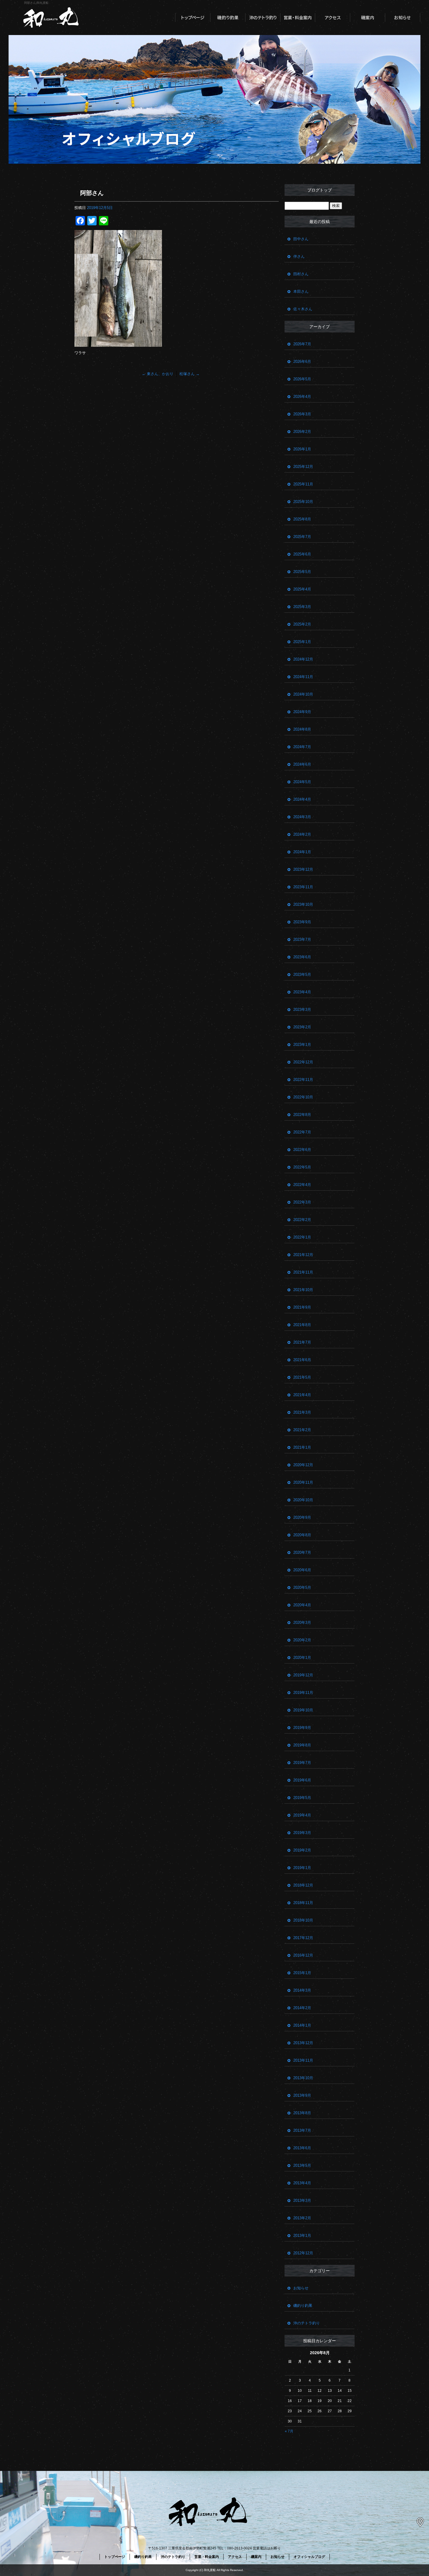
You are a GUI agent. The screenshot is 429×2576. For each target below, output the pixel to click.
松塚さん (190, 374)
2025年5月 (302, 572)
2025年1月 (302, 642)
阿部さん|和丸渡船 (36, 3)
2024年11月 (303, 677)
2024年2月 (302, 834)
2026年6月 (302, 362)
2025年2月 (302, 624)
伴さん (299, 256)
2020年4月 (302, 1605)
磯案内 (368, 18)
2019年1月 (302, 1868)
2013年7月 (302, 2130)
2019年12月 (303, 1675)
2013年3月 (302, 2200)
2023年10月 (303, 904)
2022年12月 (303, 1062)
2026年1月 (302, 449)
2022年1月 (302, 1237)
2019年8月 (302, 1745)
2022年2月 (302, 1220)
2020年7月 (302, 1552)
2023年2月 (302, 1027)
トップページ (193, 18)
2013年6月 (302, 2148)
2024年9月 (302, 712)
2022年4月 (302, 1185)
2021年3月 (302, 1412)
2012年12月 (303, 2253)
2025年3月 (302, 607)
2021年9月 (302, 1307)
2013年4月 (302, 2183)
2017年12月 (303, 1938)
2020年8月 (302, 1535)
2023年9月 (302, 922)
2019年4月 (302, 1815)
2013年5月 (302, 2165)
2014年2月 (302, 2008)
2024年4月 (302, 799)
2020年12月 (303, 1465)
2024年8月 (302, 729)
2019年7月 (302, 1763)
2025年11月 (303, 484)
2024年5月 (302, 782)
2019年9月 (302, 1728)
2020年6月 (302, 1570)
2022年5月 (302, 1167)
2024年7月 (302, 747)
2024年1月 (302, 852)
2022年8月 (302, 1115)
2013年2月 (302, 2218)
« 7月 (289, 2431)
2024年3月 (302, 817)
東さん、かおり (158, 374)
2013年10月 (303, 2078)
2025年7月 (302, 537)
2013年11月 (303, 2060)
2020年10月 (303, 1500)
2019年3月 (302, 1833)
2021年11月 (303, 1272)
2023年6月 (302, 957)
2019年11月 (303, 1693)
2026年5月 (302, 379)
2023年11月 (303, 887)
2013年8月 (302, 2113)
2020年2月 (302, 1640)
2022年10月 (303, 1097)
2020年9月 (302, 1517)
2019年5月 (302, 1798)
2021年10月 (303, 1290)
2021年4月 (302, 1395)
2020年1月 (302, 1658)
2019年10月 (303, 1710)
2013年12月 (303, 2043)
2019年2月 (302, 1850)
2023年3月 (302, 1010)
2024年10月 (303, 694)
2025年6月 (302, 554)
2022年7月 (302, 1132)
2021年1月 (302, 1447)
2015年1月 (302, 1973)
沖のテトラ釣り (263, 18)
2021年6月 (302, 1360)
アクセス (333, 18)
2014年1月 (302, 2025)
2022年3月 (302, 1202)
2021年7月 (302, 1342)
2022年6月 (302, 1150)
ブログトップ (320, 190)
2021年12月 (303, 1255)
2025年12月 (303, 467)
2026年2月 (302, 432)
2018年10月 (303, 1920)
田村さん (301, 274)
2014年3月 (302, 1990)
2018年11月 (303, 1903)
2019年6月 (302, 1780)
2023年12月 (303, 869)
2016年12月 (303, 1955)
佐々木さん (303, 309)
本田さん (301, 291)
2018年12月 (303, 1885)
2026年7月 (302, 344)
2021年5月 (302, 1377)
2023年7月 (302, 939)
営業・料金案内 (298, 18)
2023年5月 (302, 975)
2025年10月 (303, 502)
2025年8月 (302, 519)
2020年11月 (303, 1482)
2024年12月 (303, 659)
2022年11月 (303, 1080)
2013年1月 (302, 2236)
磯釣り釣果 (228, 18)
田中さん (301, 239)
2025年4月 (302, 589)
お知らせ (403, 18)
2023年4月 (302, 992)
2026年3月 (302, 414)
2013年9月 (302, 2095)
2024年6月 (302, 764)
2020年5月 (302, 1587)
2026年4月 (302, 397)
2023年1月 (302, 1045)
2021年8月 (302, 1325)
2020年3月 (302, 1623)
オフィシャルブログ (309, 2557)
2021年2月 (302, 1430)
